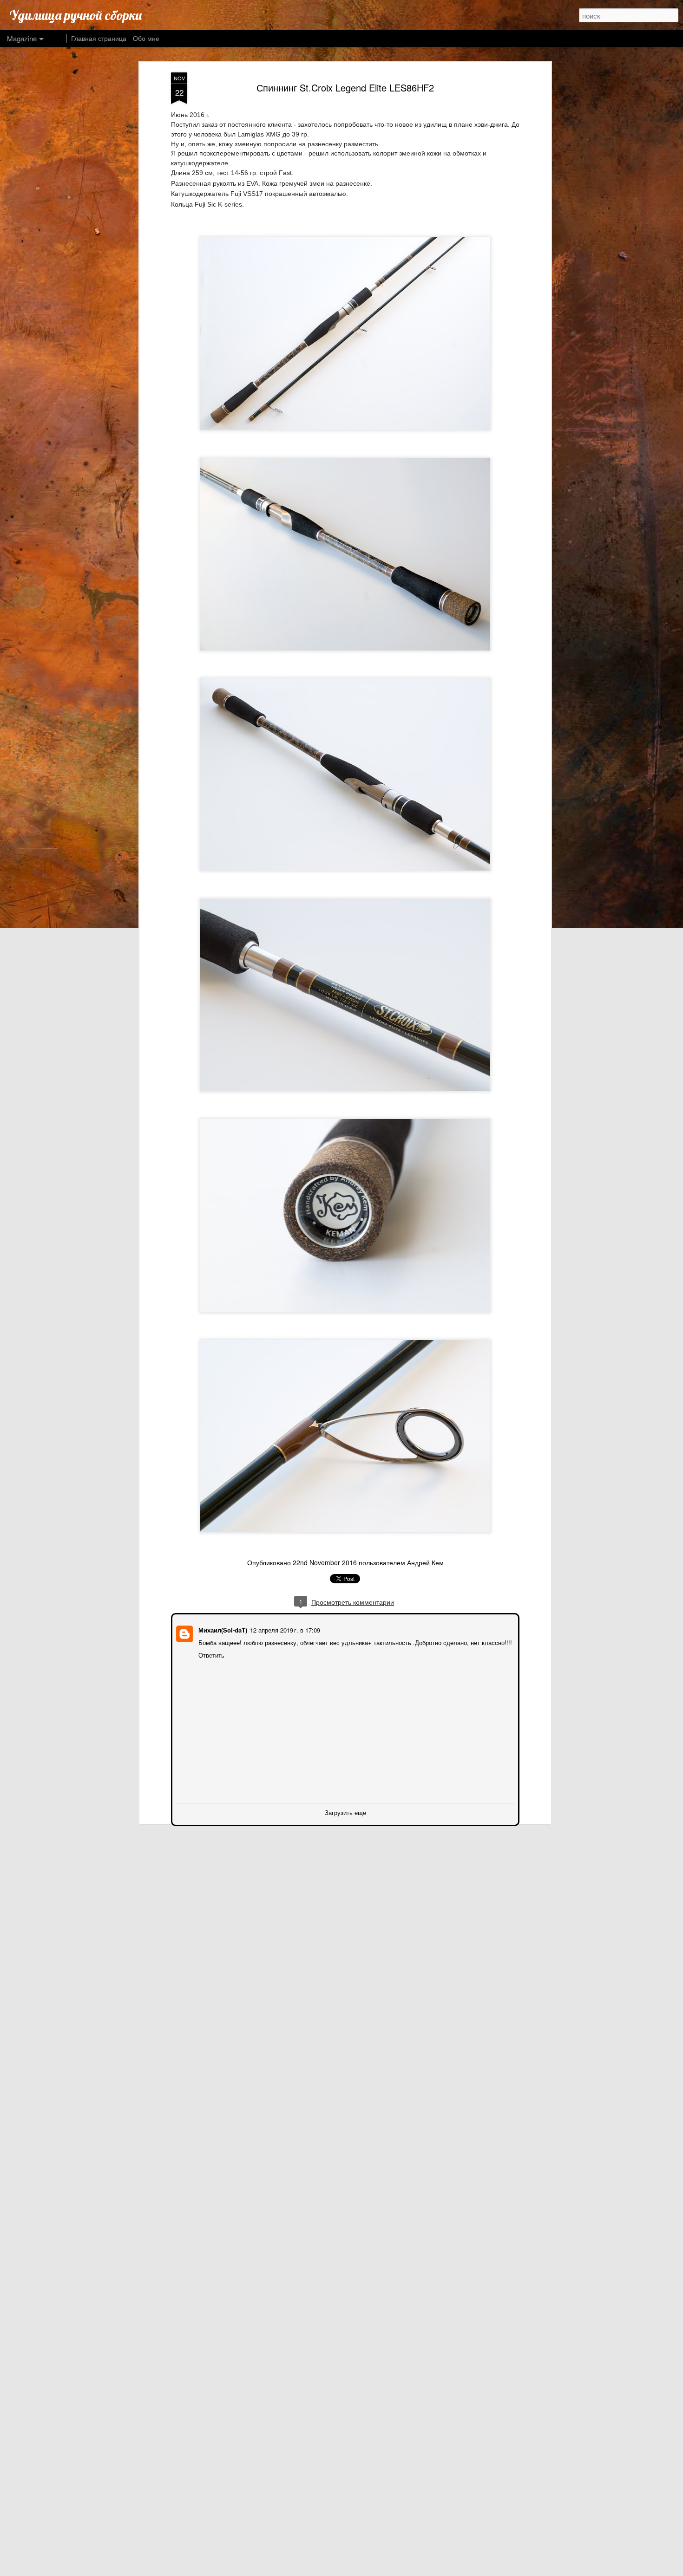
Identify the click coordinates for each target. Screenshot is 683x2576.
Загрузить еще (345, 1812)
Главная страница (99, 38)
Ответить (210, 1654)
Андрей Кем (425, 1562)
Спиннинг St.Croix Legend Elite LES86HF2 (345, 88)
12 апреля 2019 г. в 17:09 (284, 1629)
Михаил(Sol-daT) (222, 1629)
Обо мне (146, 38)
